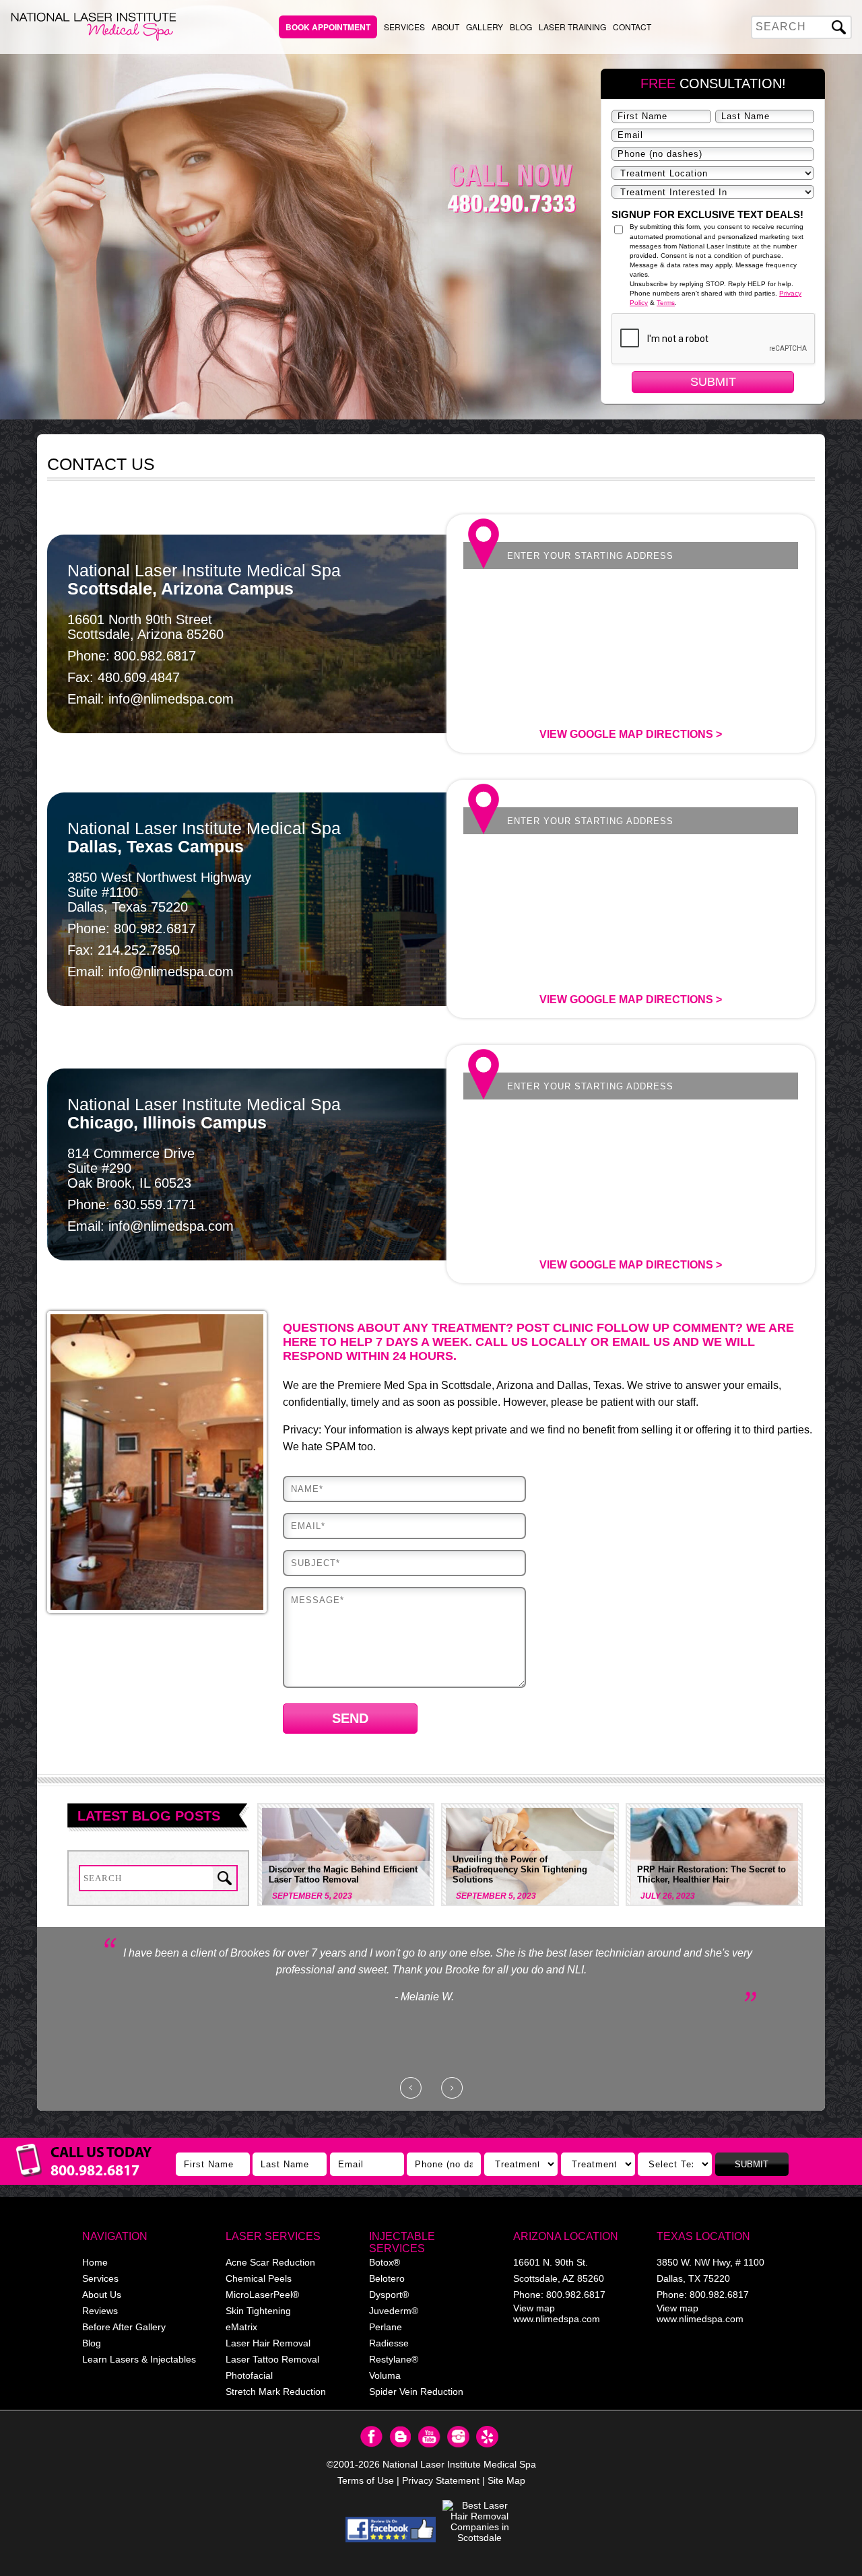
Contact (632, 27)
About (445, 27)
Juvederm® (394, 2311)
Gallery (485, 27)
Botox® (385, 2262)
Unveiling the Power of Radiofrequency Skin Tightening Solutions (520, 1869)
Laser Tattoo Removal (272, 2359)
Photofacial (249, 2375)
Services (404, 27)
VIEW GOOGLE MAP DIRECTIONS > (631, 734)
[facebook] (391, 2530)
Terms (666, 303)
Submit (713, 382)
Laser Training (572, 27)
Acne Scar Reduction (270, 2262)
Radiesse (389, 2343)
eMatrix (241, 2327)
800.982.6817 (576, 2295)
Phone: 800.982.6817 (132, 656)
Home (95, 2262)
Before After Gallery (124, 2327)
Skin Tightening (258, 2311)
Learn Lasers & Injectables (139, 2359)
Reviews (100, 2311)
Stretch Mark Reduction (276, 2392)
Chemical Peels (259, 2278)
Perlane (386, 2327)
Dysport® (389, 2295)
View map (534, 2308)
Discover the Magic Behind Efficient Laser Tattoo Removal (343, 1874)
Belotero (387, 2278)
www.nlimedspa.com (557, 2319)
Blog (521, 27)
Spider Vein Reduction (416, 2392)
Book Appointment (328, 27)
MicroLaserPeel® (262, 2295)
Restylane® (394, 2359)
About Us (102, 2295)
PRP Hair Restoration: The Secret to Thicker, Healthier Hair (711, 1874)
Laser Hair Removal (268, 2343)
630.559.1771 (155, 1205)
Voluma (385, 2375)
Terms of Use (366, 2480)
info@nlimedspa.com (171, 699)
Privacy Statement (441, 2480)
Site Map (506, 2480)
